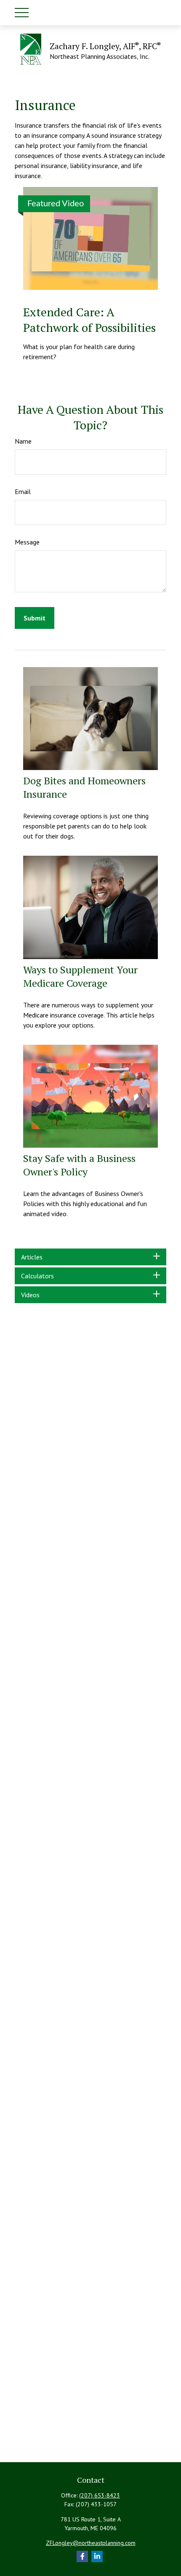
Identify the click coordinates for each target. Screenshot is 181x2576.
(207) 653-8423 (100, 2495)
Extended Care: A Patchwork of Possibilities (89, 320)
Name (23, 441)
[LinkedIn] (97, 2556)
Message (27, 542)
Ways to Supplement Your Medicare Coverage (80, 976)
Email (23, 492)
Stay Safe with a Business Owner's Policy (79, 1165)
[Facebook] (82, 2556)
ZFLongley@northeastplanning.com (91, 2543)
